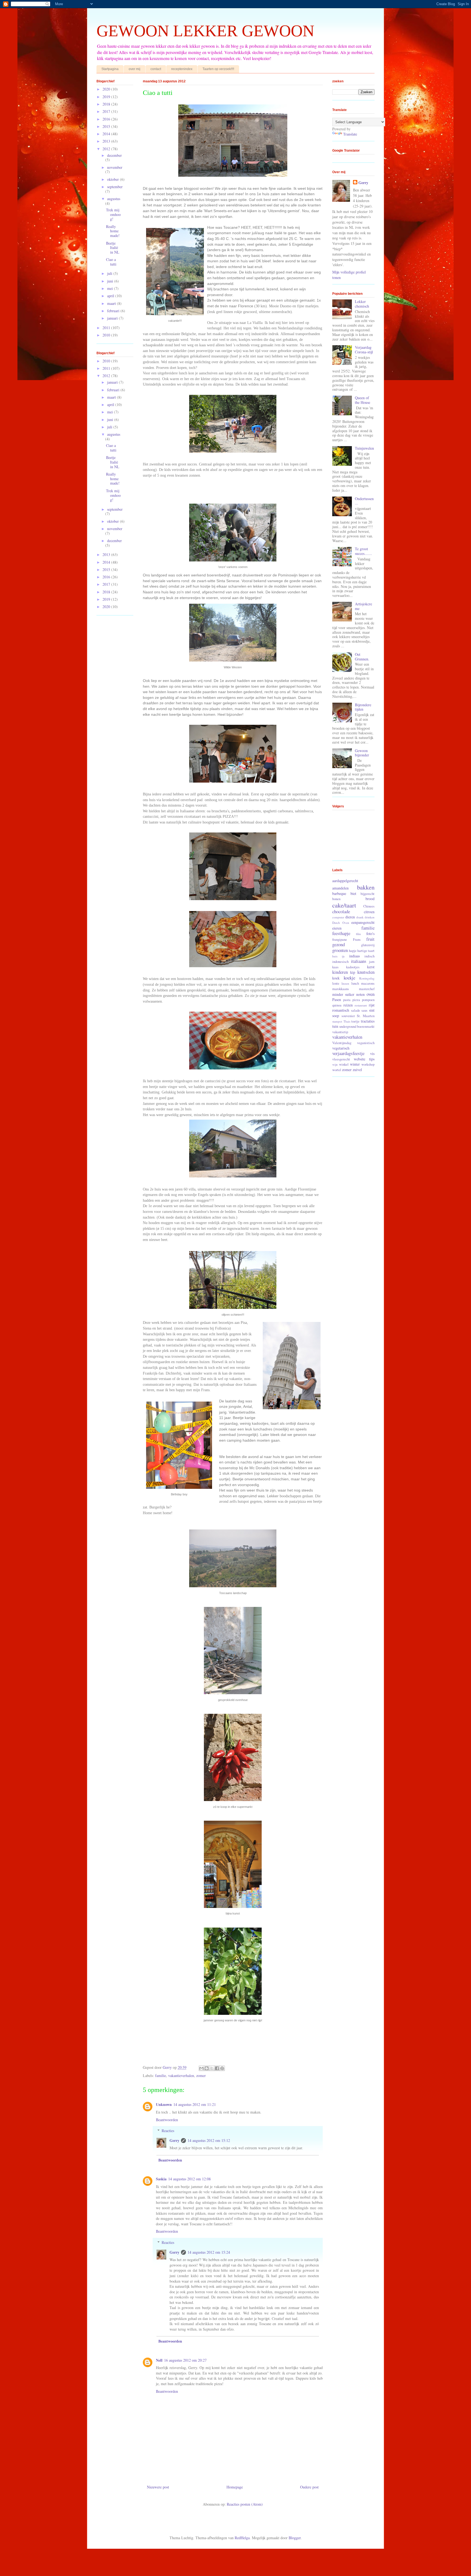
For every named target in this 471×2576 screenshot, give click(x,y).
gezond (339, 944)
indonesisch (340, 962)
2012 (107, 149)
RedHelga (242, 2538)
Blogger (295, 2538)
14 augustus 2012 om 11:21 (195, 2104)
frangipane (340, 940)
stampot (337, 1021)
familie (161, 2075)
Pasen (337, 1000)
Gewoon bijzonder (362, 753)
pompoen (368, 1000)
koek (336, 978)
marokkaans (341, 989)
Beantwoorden (167, 2120)
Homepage (235, 2487)
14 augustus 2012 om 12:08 (189, 2179)
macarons (368, 983)
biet (353, 893)
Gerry (174, 2140)
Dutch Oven (341, 923)
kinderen (340, 972)
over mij (135, 69)
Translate (350, 134)
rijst (372, 1005)
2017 (107, 111)
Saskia (161, 2179)
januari (113, 318)
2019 (107, 97)
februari (114, 311)
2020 (107, 89)
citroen (369, 912)
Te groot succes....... (363, 551)
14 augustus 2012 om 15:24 (209, 2252)
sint (372, 1010)
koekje (349, 978)
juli (110, 273)
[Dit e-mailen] (201, 2068)
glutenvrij (368, 945)
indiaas (354, 956)
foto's (370, 934)
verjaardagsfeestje (348, 1053)
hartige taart (366, 951)
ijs (343, 956)
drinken (370, 917)
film (358, 934)
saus (364, 1010)
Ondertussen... (364, 501)
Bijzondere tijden (363, 707)
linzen (345, 983)
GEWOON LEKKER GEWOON (205, 31)
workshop (368, 1064)
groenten (340, 950)
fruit (370, 939)
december (114, 155)
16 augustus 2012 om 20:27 (185, 2360)
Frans (357, 940)
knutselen (366, 972)
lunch (355, 983)
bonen (336, 899)
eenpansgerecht (363, 922)
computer (338, 917)
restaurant (361, 1005)
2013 (107, 141)
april (111, 296)
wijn (335, 1064)
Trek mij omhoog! (113, 214)
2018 (107, 104)
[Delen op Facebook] (217, 2068)
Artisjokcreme (363, 606)
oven (371, 994)
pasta (347, 1000)
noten (360, 994)
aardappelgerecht (345, 881)
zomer (201, 2075)
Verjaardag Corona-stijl (364, 350)
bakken (366, 887)
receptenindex (182, 69)
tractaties (368, 1021)
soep (336, 1016)
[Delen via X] (212, 2068)
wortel (337, 1070)
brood (370, 899)
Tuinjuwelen (364, 448)
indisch (369, 956)
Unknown (164, 2104)
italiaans (359, 961)
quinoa (337, 1005)
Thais (347, 1021)
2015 (107, 126)
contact (156, 69)
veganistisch (366, 1043)
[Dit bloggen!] (207, 2068)
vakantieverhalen (181, 2075)
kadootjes (353, 967)
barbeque (339, 893)
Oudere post (309, 2487)
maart (112, 303)
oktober (114, 179)
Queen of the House (363, 400)
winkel (344, 1064)
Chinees (369, 906)
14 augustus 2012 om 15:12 (209, 2140)
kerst (371, 967)
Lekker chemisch (362, 304)
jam (372, 962)
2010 (107, 335)
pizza (356, 1000)
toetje (355, 1021)
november (115, 167)
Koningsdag (367, 978)
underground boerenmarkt (357, 1027)
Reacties (168, 2131)
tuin (335, 1026)
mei (111, 288)
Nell (159, 2360)
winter (355, 1064)
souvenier (348, 1016)
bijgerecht (368, 894)
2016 (107, 119)
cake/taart (344, 905)
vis (372, 1053)
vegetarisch (341, 1048)
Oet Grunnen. (362, 657)
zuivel (357, 1070)
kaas (335, 967)
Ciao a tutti (111, 262)
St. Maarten (366, 1016)
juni (111, 281)
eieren (337, 928)
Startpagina (110, 69)
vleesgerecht (341, 1059)
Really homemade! (113, 231)
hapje (353, 951)
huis (335, 956)
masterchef (367, 989)
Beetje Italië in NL (113, 248)
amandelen (340, 888)
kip (353, 972)
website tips (364, 1059)
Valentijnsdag (342, 1043)
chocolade (341, 911)
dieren (350, 917)
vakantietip (340, 1032)
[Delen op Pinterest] (222, 2068)
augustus (114, 199)
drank (360, 917)
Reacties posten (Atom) (245, 2504)
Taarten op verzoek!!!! (218, 69)
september (115, 187)
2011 (107, 328)
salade (356, 1010)
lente (336, 983)
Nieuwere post (158, 2487)
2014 (107, 134)
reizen (348, 1005)
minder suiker (343, 994)
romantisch (341, 1010)
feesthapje (341, 933)
